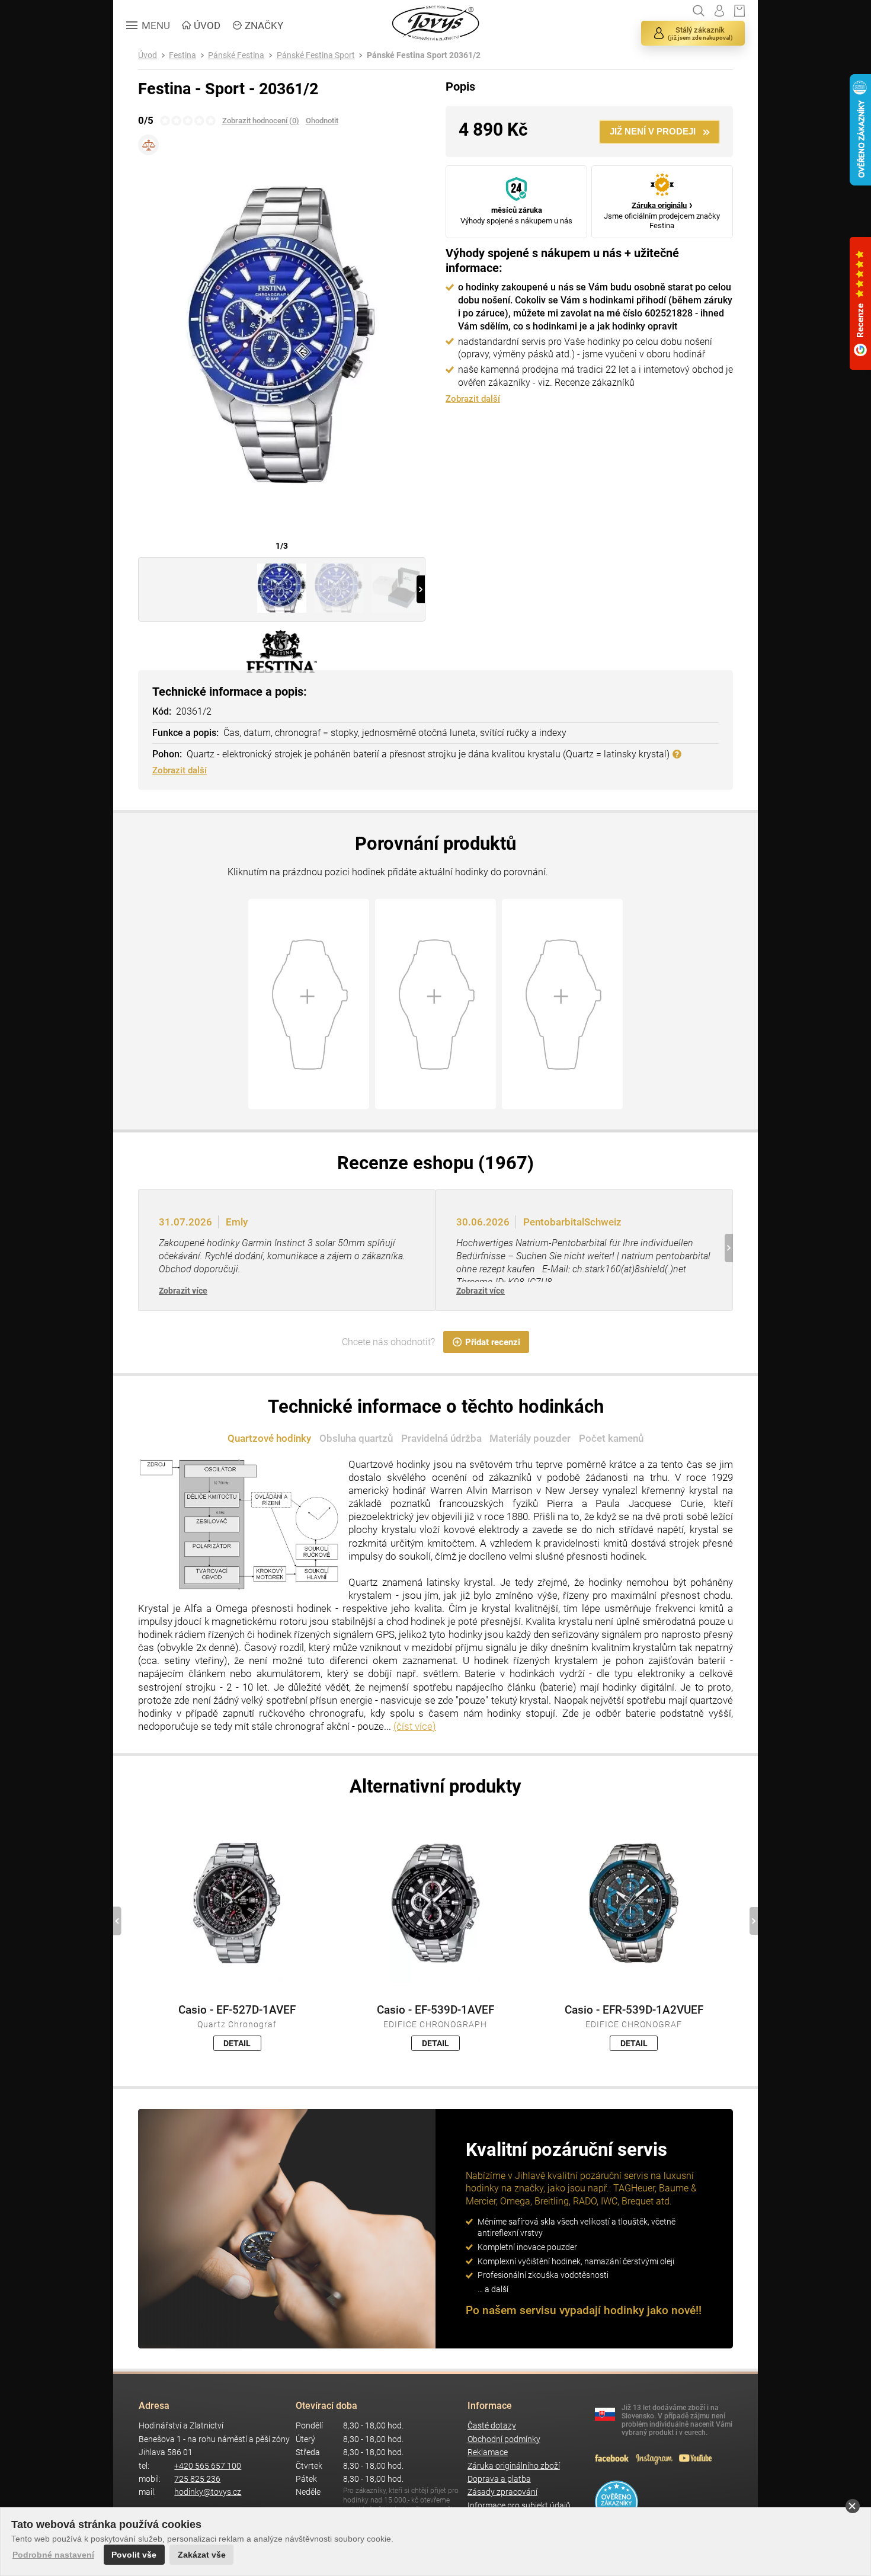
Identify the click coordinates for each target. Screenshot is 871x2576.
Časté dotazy (492, 2426)
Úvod (148, 55)
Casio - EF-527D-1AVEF (237, 2010)
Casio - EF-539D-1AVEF (435, 2010)
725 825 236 (197, 2479)
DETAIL (237, 2043)
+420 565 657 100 (208, 2466)
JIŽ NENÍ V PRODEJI (653, 131)
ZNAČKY (264, 25)
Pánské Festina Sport (316, 55)
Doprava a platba (499, 2479)
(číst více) (415, 1726)
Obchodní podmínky (504, 2439)
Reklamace (488, 2452)
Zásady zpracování (502, 2492)
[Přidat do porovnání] (148, 145)
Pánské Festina (236, 55)
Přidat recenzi (493, 1342)
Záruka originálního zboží (514, 2466)
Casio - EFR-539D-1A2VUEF (634, 2010)
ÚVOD (207, 25)
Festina (182, 55)
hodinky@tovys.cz (208, 2492)
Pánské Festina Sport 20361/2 (424, 55)
